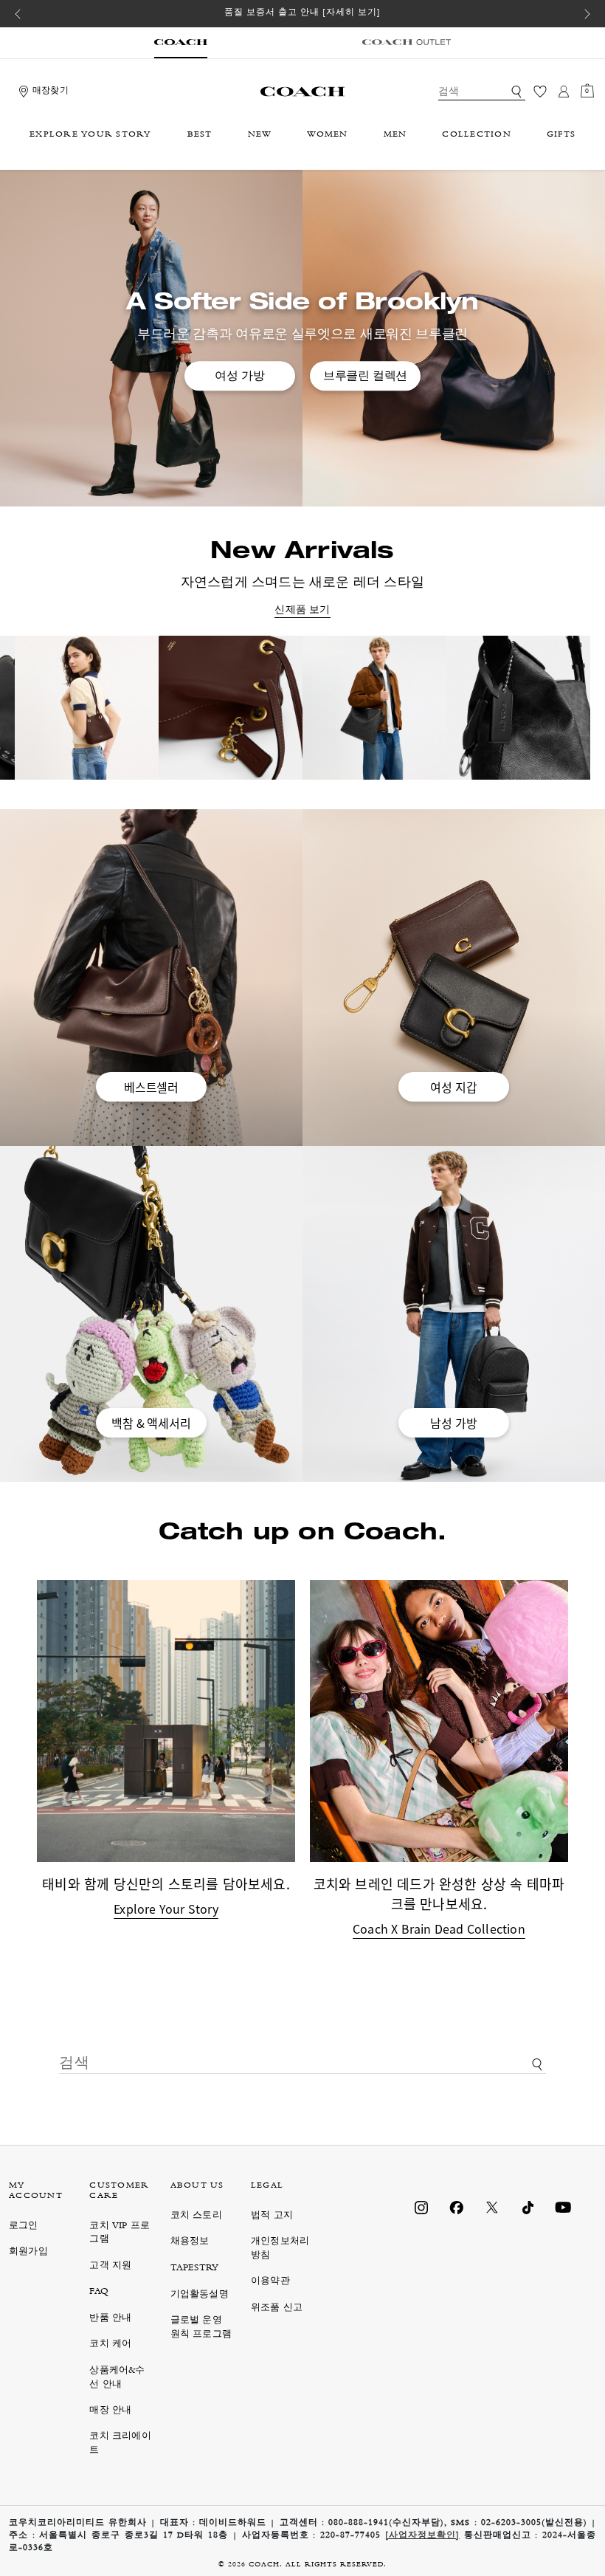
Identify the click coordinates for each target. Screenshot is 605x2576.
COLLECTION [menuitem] (477, 135)
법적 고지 (272, 2216)
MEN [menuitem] (395, 135)
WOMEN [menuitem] (327, 135)
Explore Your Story (166, 1909)
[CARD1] (267, 708)
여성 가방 (239, 376)
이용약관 (270, 2282)
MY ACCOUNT (36, 2191)
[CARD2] (411, 708)
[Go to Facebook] (457, 2208)
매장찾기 (51, 92)
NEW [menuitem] (260, 135)
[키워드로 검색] (516, 92)
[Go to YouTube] (563, 2208)
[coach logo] (302, 92)
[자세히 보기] (352, 13)
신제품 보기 (302, 611)
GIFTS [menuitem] (561, 135)
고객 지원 (110, 2266)
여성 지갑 (453, 1087)
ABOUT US (197, 2186)
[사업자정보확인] (422, 2536)
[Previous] (18, 14)
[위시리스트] (540, 92)
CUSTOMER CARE (119, 2191)
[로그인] (564, 92)
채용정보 (190, 2242)
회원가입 (28, 2252)
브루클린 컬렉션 (365, 376)
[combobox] (482, 92)
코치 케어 (110, 2345)
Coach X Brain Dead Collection (439, 1928)
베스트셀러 (151, 1087)
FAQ (99, 2292)
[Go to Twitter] (492, 2208)
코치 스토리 (196, 2216)
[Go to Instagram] (421, 2208)
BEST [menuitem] (200, 135)
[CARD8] (123, 708)
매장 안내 (110, 2411)
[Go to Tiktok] (528, 2208)
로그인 (24, 2226)
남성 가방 (453, 1423)
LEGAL (267, 2186)
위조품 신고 (277, 2308)
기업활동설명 (200, 2295)
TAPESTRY (195, 2268)
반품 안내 (110, 2319)
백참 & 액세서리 (151, 1423)
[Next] (587, 14)
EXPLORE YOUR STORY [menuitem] (91, 135)
